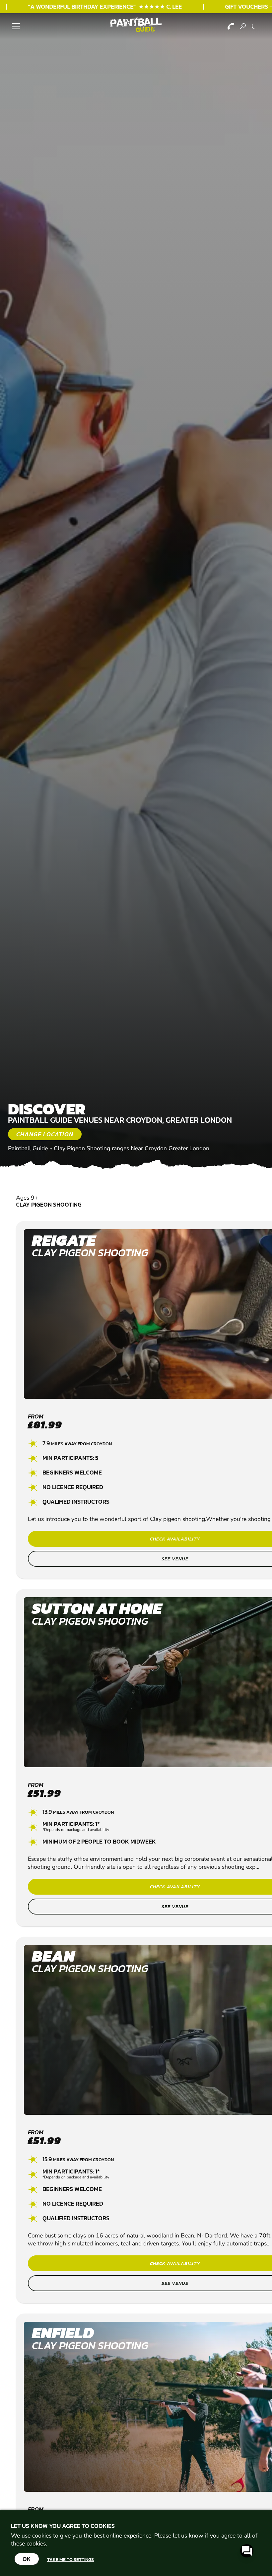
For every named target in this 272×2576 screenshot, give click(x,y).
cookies (36, 2544)
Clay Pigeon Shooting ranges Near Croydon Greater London (132, 1148)
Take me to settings (70, 2559)
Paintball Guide (28, 1148)
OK (27, 2559)
